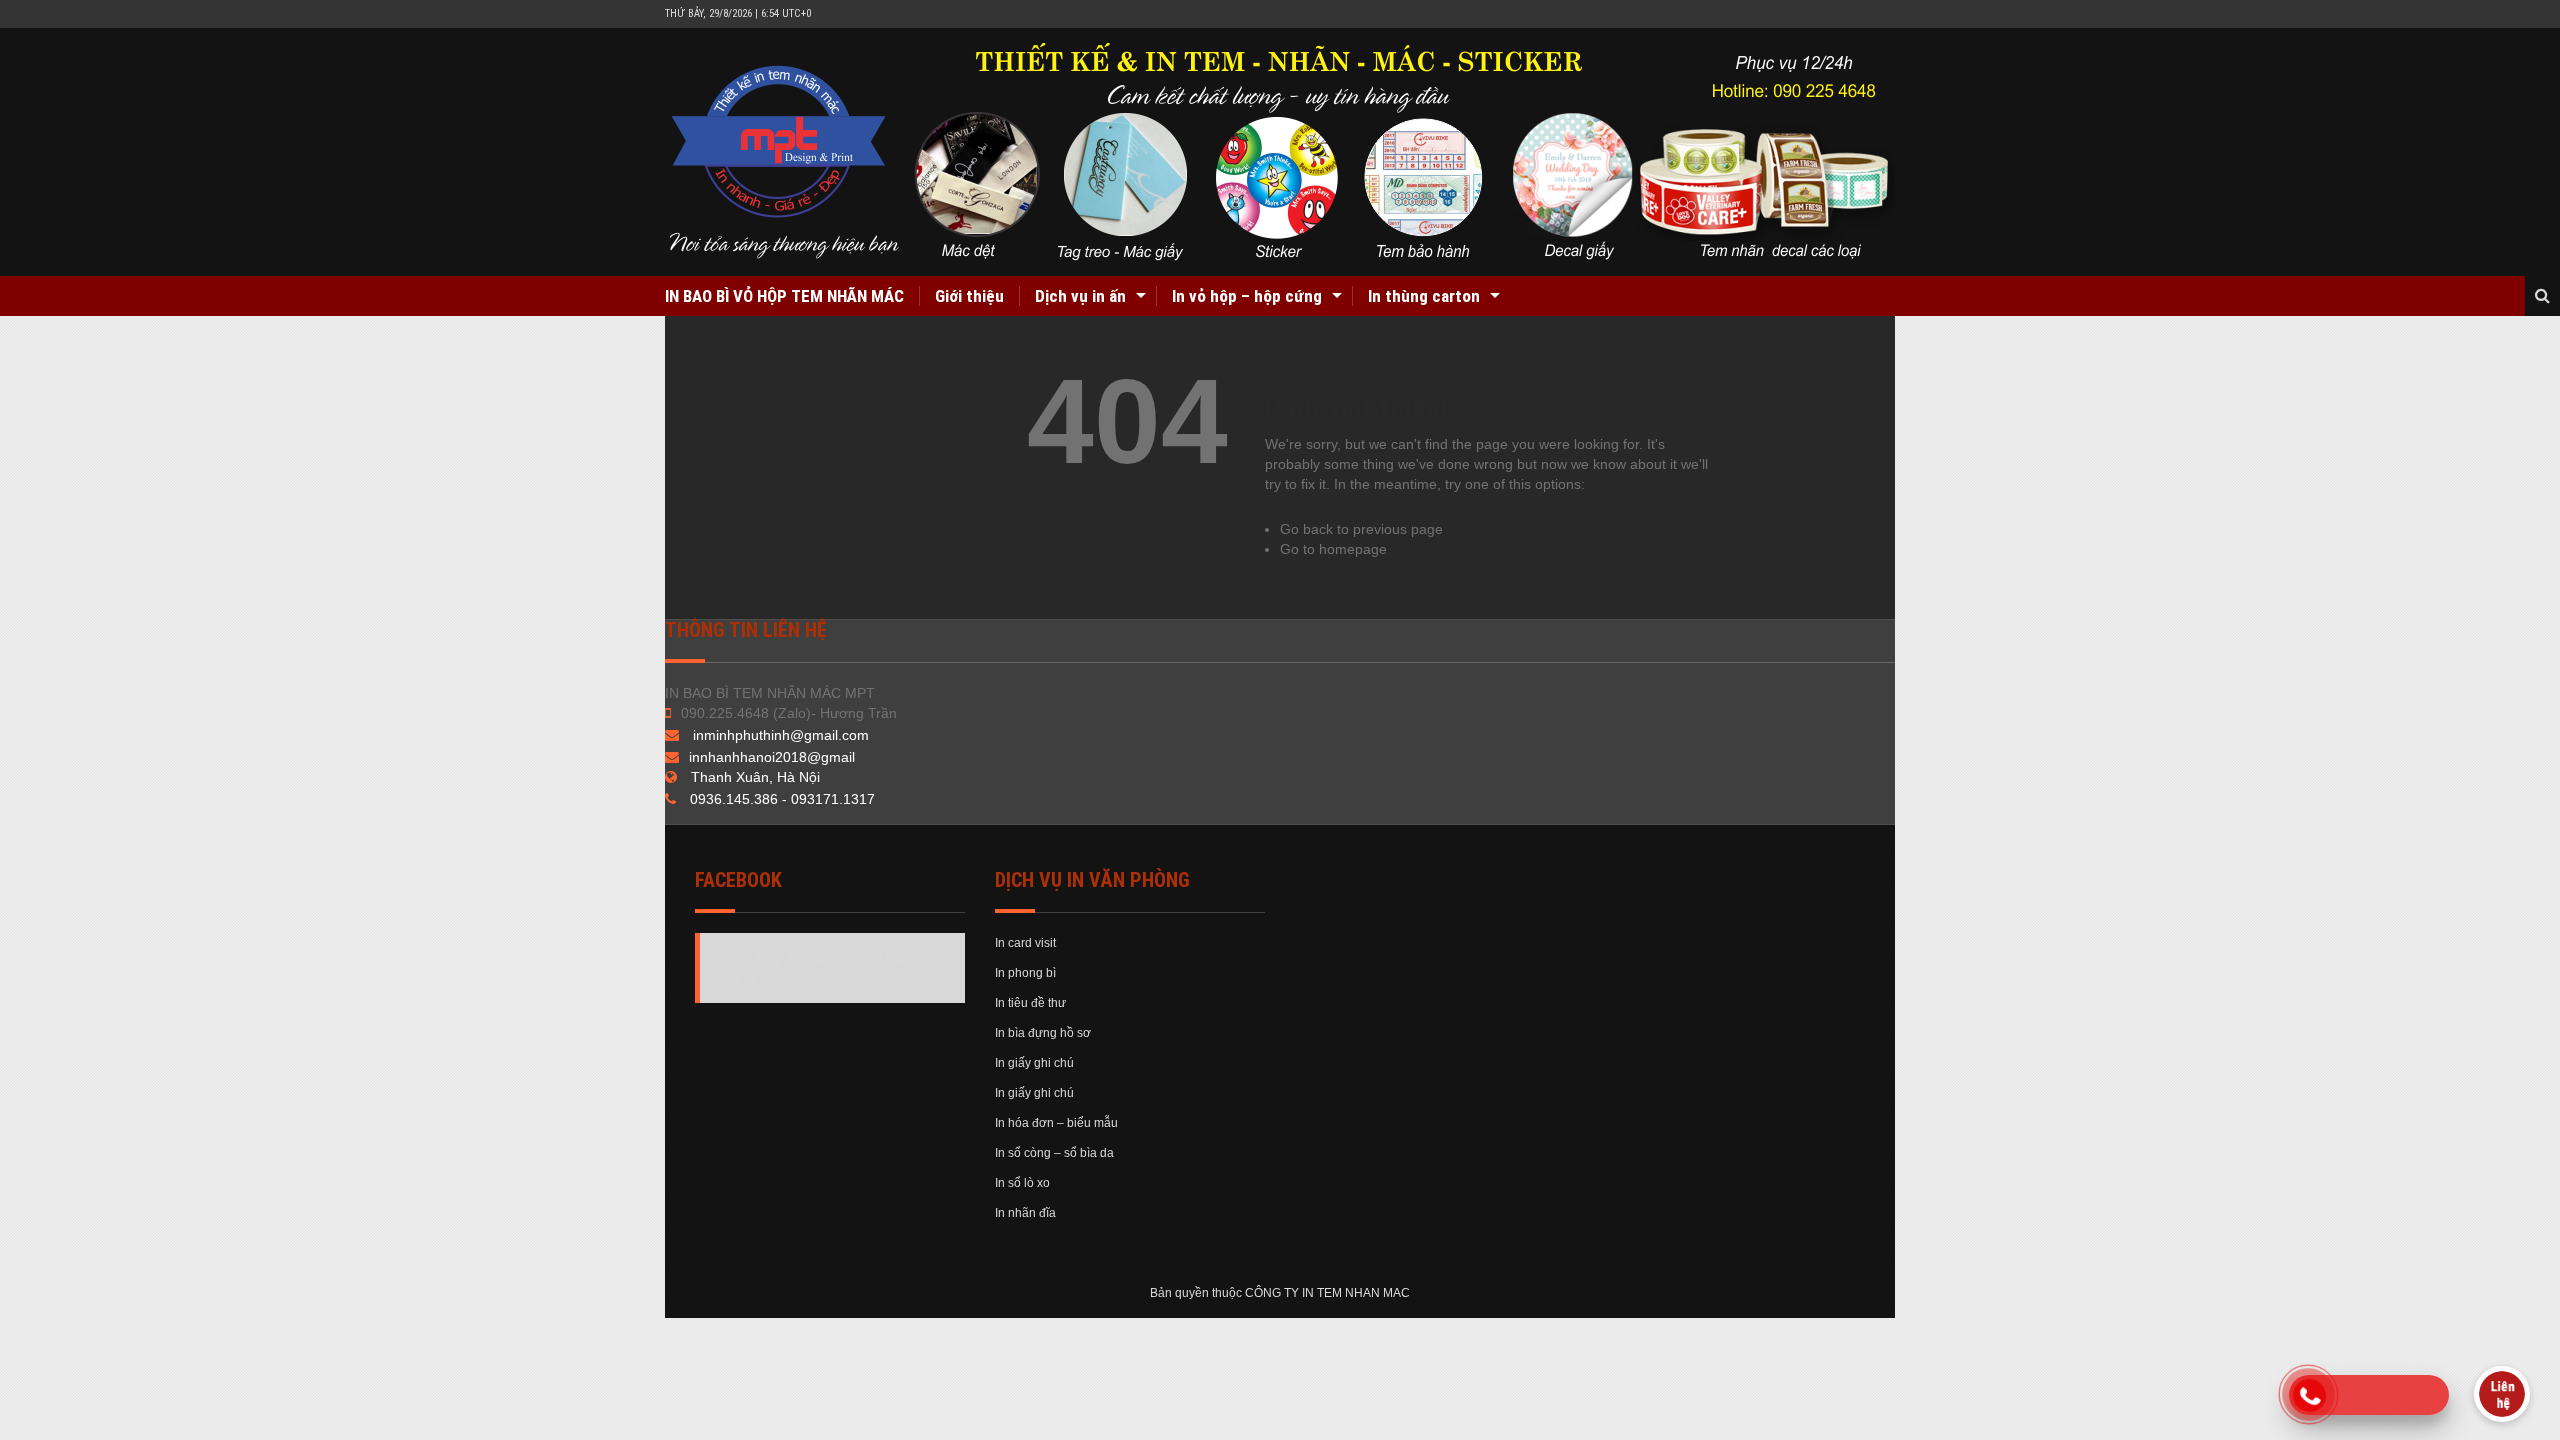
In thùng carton (1424, 296)
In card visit (1025, 943)
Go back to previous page (1361, 529)
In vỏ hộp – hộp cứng (1247, 296)
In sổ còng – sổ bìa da (1054, 1153)
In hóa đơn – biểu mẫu (1056, 1123)
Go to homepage (1333, 549)
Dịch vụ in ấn (1080, 296)
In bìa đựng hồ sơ (1043, 1033)
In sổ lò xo (1022, 1183)
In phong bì (1025, 973)
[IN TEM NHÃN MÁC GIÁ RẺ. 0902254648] (1282, 152)
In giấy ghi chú (1034, 1063)
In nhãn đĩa (1025, 1213)
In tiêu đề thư (1030, 1003)
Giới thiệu (969, 296)
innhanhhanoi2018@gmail (772, 757)
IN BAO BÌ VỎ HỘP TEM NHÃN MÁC (784, 296)
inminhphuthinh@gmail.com (781, 735)
